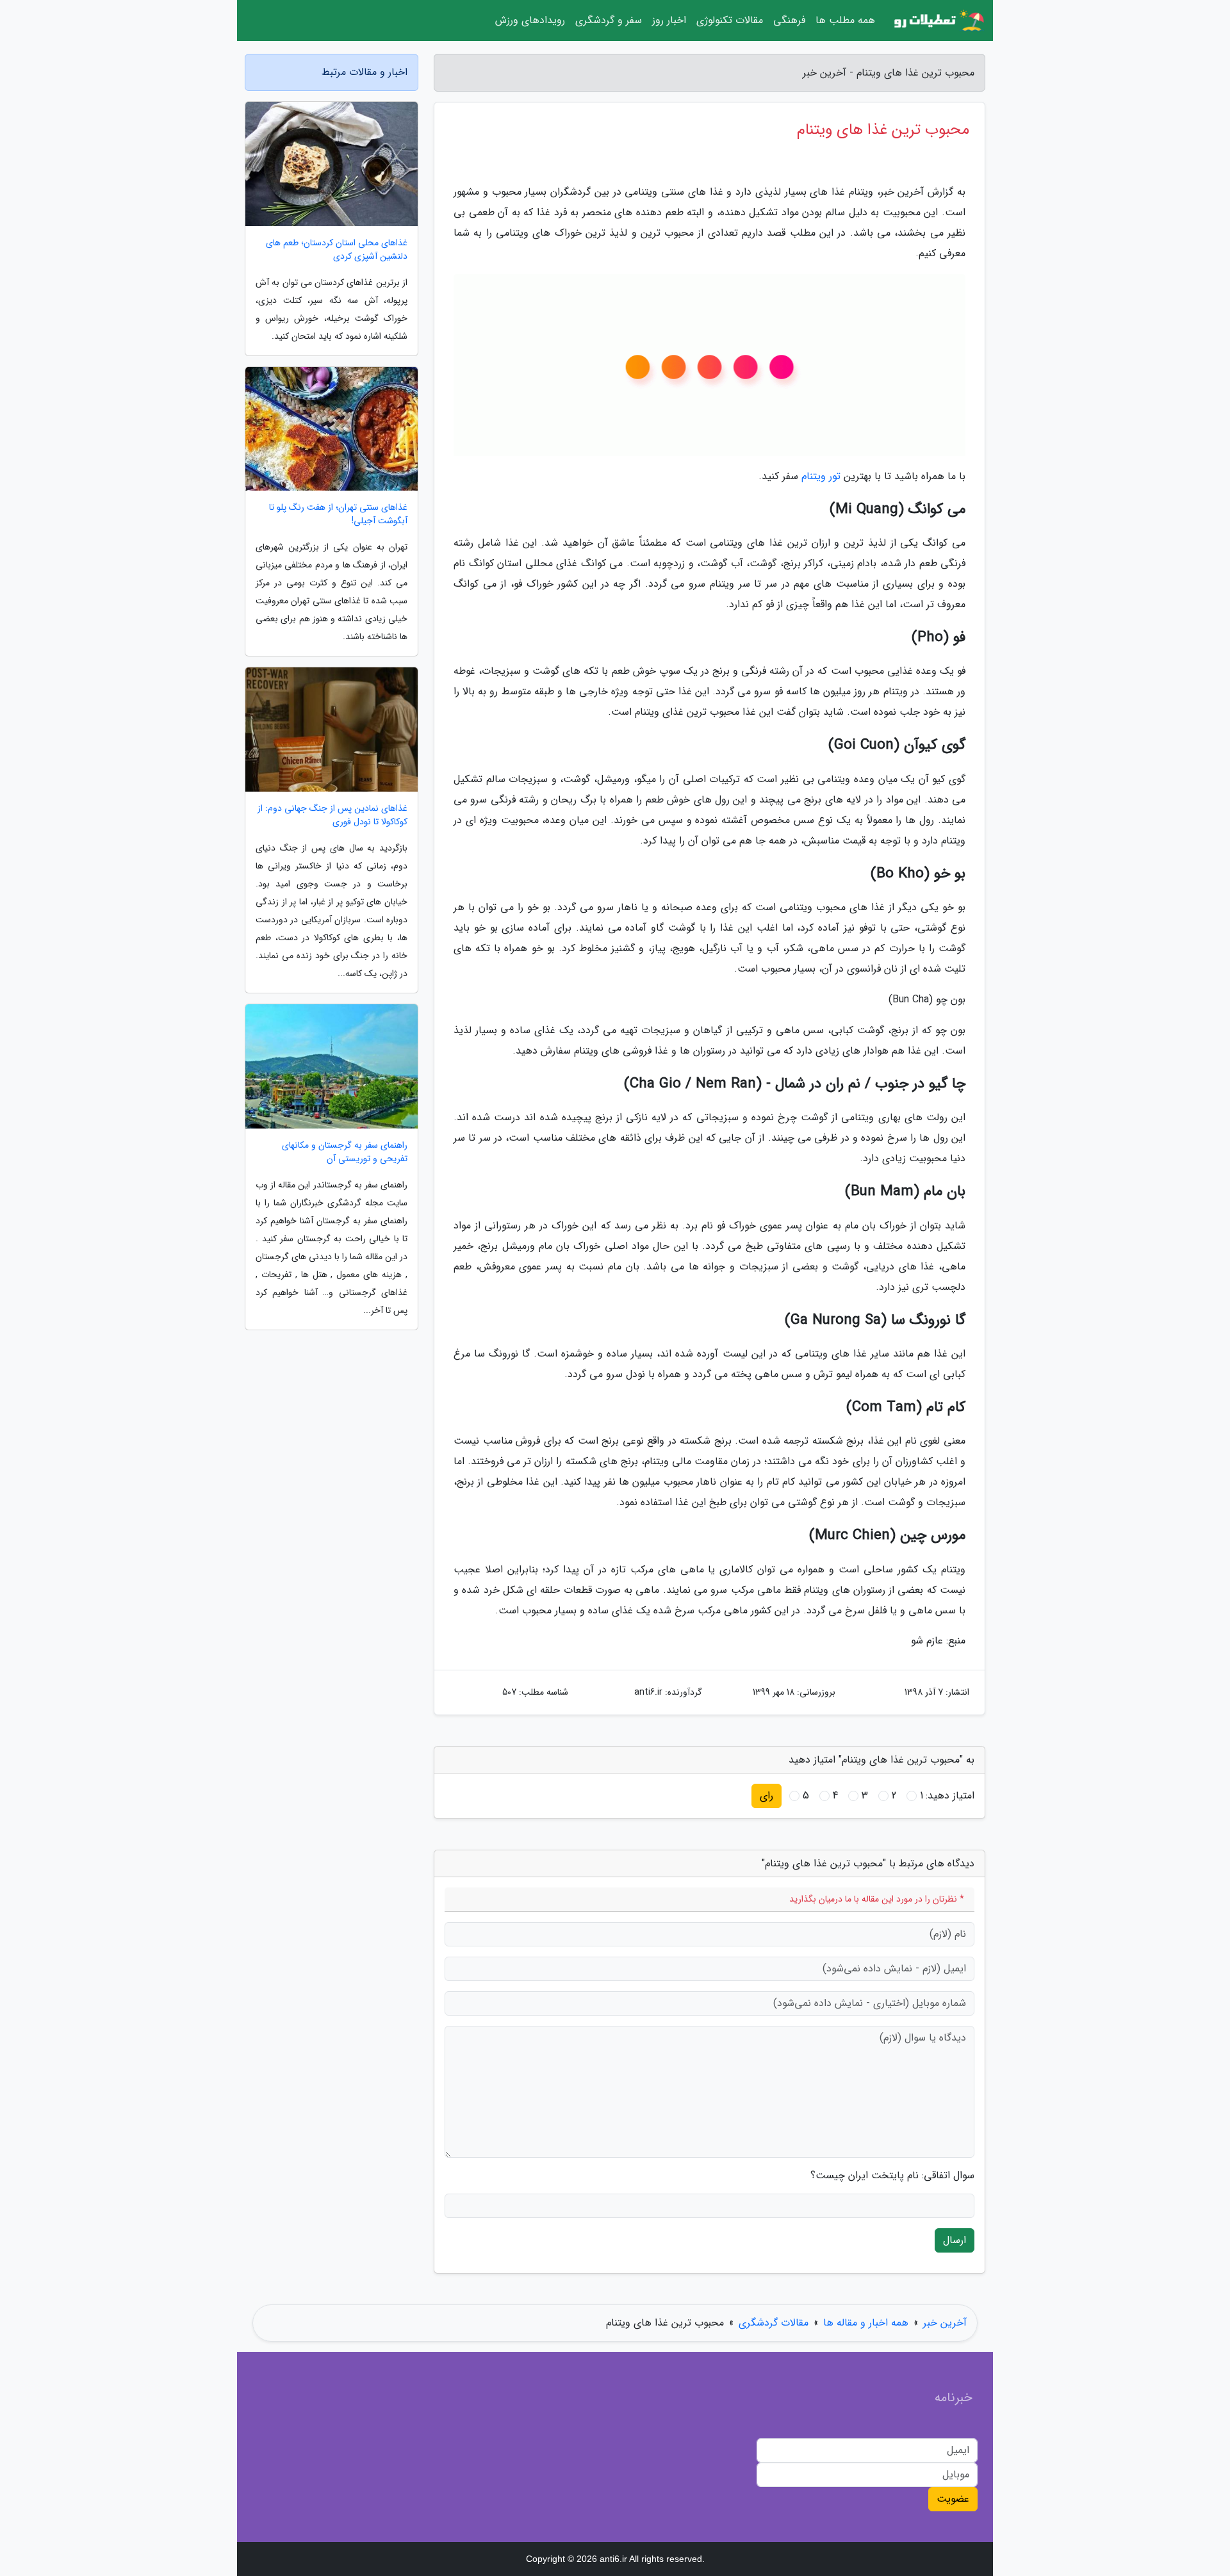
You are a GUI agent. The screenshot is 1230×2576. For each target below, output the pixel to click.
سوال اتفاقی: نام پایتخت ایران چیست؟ (892, 2176)
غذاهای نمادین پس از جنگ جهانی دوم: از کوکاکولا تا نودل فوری (332, 815)
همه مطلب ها (845, 20)
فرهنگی (789, 20)
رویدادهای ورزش (530, 20)
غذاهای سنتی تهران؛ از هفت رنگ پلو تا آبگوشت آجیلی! (338, 514)
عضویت (953, 2499)
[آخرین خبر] (938, 20)
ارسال (955, 2240)
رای (767, 1796)
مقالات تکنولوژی (730, 20)
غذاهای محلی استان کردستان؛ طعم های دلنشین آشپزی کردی (337, 250)
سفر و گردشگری (609, 20)
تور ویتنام (821, 476)
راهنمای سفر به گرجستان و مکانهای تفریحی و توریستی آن (345, 1152)
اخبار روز (669, 20)
